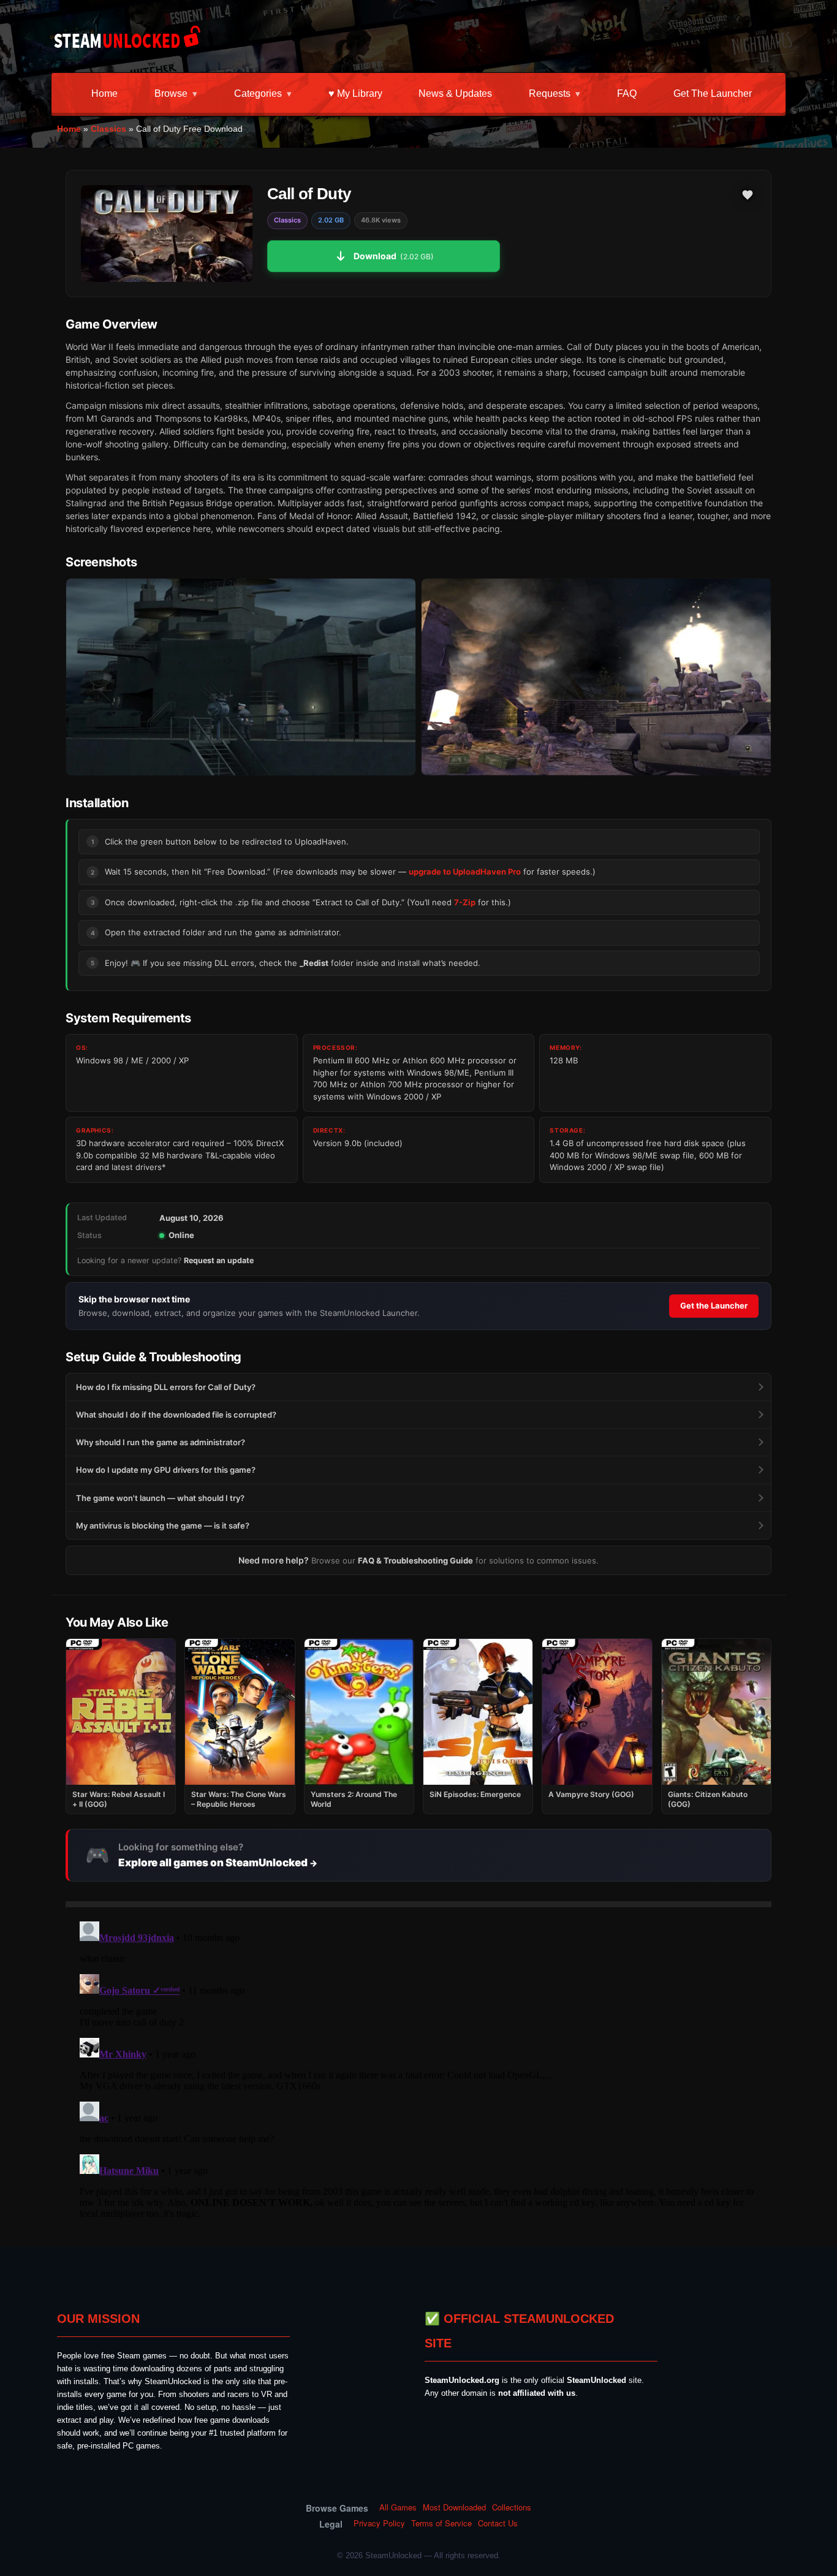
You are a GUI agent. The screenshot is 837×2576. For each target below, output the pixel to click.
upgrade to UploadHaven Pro (465, 872)
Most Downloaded (454, 2507)
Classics (108, 129)
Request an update (219, 1260)
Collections (512, 2507)
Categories (258, 93)
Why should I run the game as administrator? (161, 1442)
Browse (171, 93)
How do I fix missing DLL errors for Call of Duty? (166, 1387)
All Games (398, 2507)
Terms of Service (441, 2523)
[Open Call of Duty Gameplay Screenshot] (596, 677)
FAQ (627, 93)
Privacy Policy (379, 2523)
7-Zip (465, 902)
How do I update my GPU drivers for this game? (166, 1470)
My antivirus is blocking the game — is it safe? (163, 1525)
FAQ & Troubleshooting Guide (415, 1560)
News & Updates (455, 93)
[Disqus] (418, 2070)
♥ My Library (355, 93)
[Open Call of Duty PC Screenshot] (241, 677)
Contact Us (498, 2523)
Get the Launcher (713, 93)
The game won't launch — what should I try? (160, 1498)
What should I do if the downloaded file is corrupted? (176, 1415)
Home (104, 93)
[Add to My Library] (748, 195)
